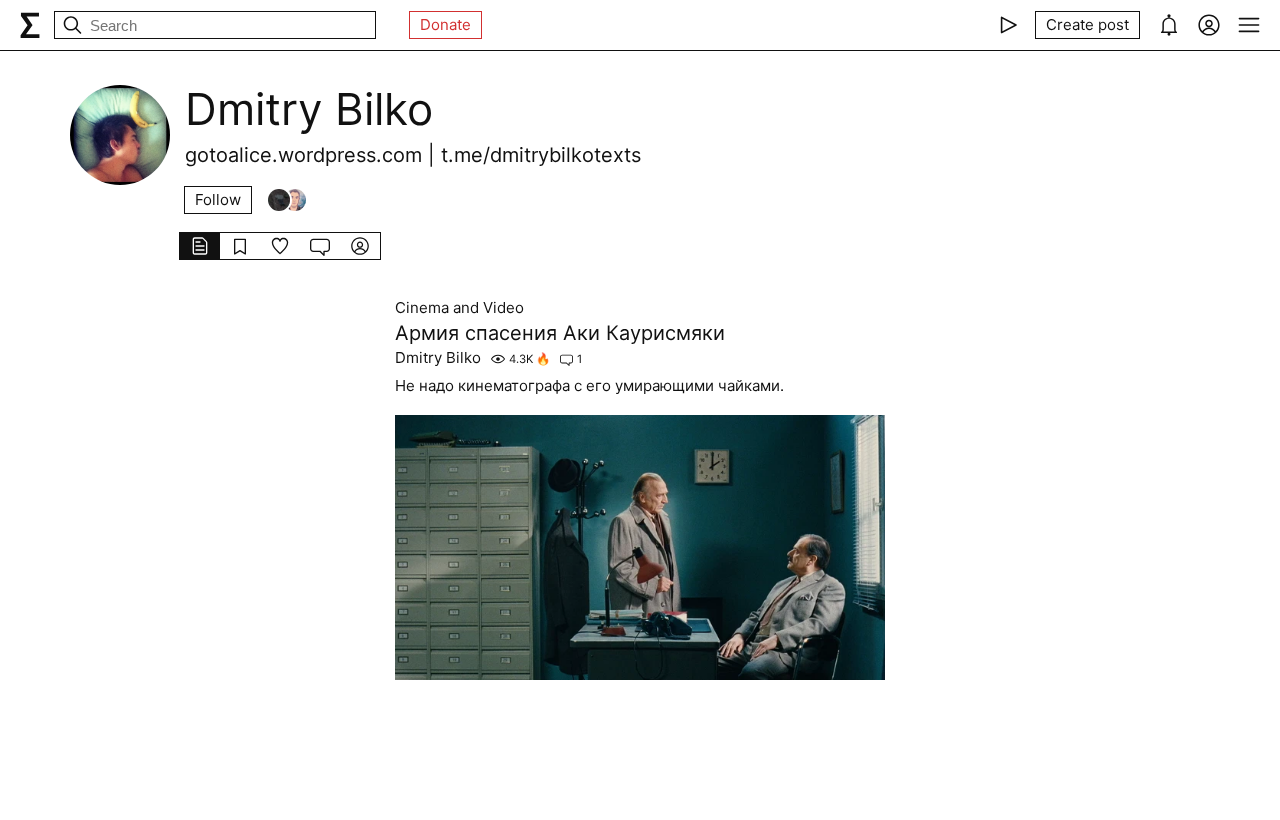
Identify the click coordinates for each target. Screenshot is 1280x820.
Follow (218, 199)
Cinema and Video (459, 308)
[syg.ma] (30, 25)
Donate (445, 24)
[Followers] (287, 200)
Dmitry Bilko (438, 358)
